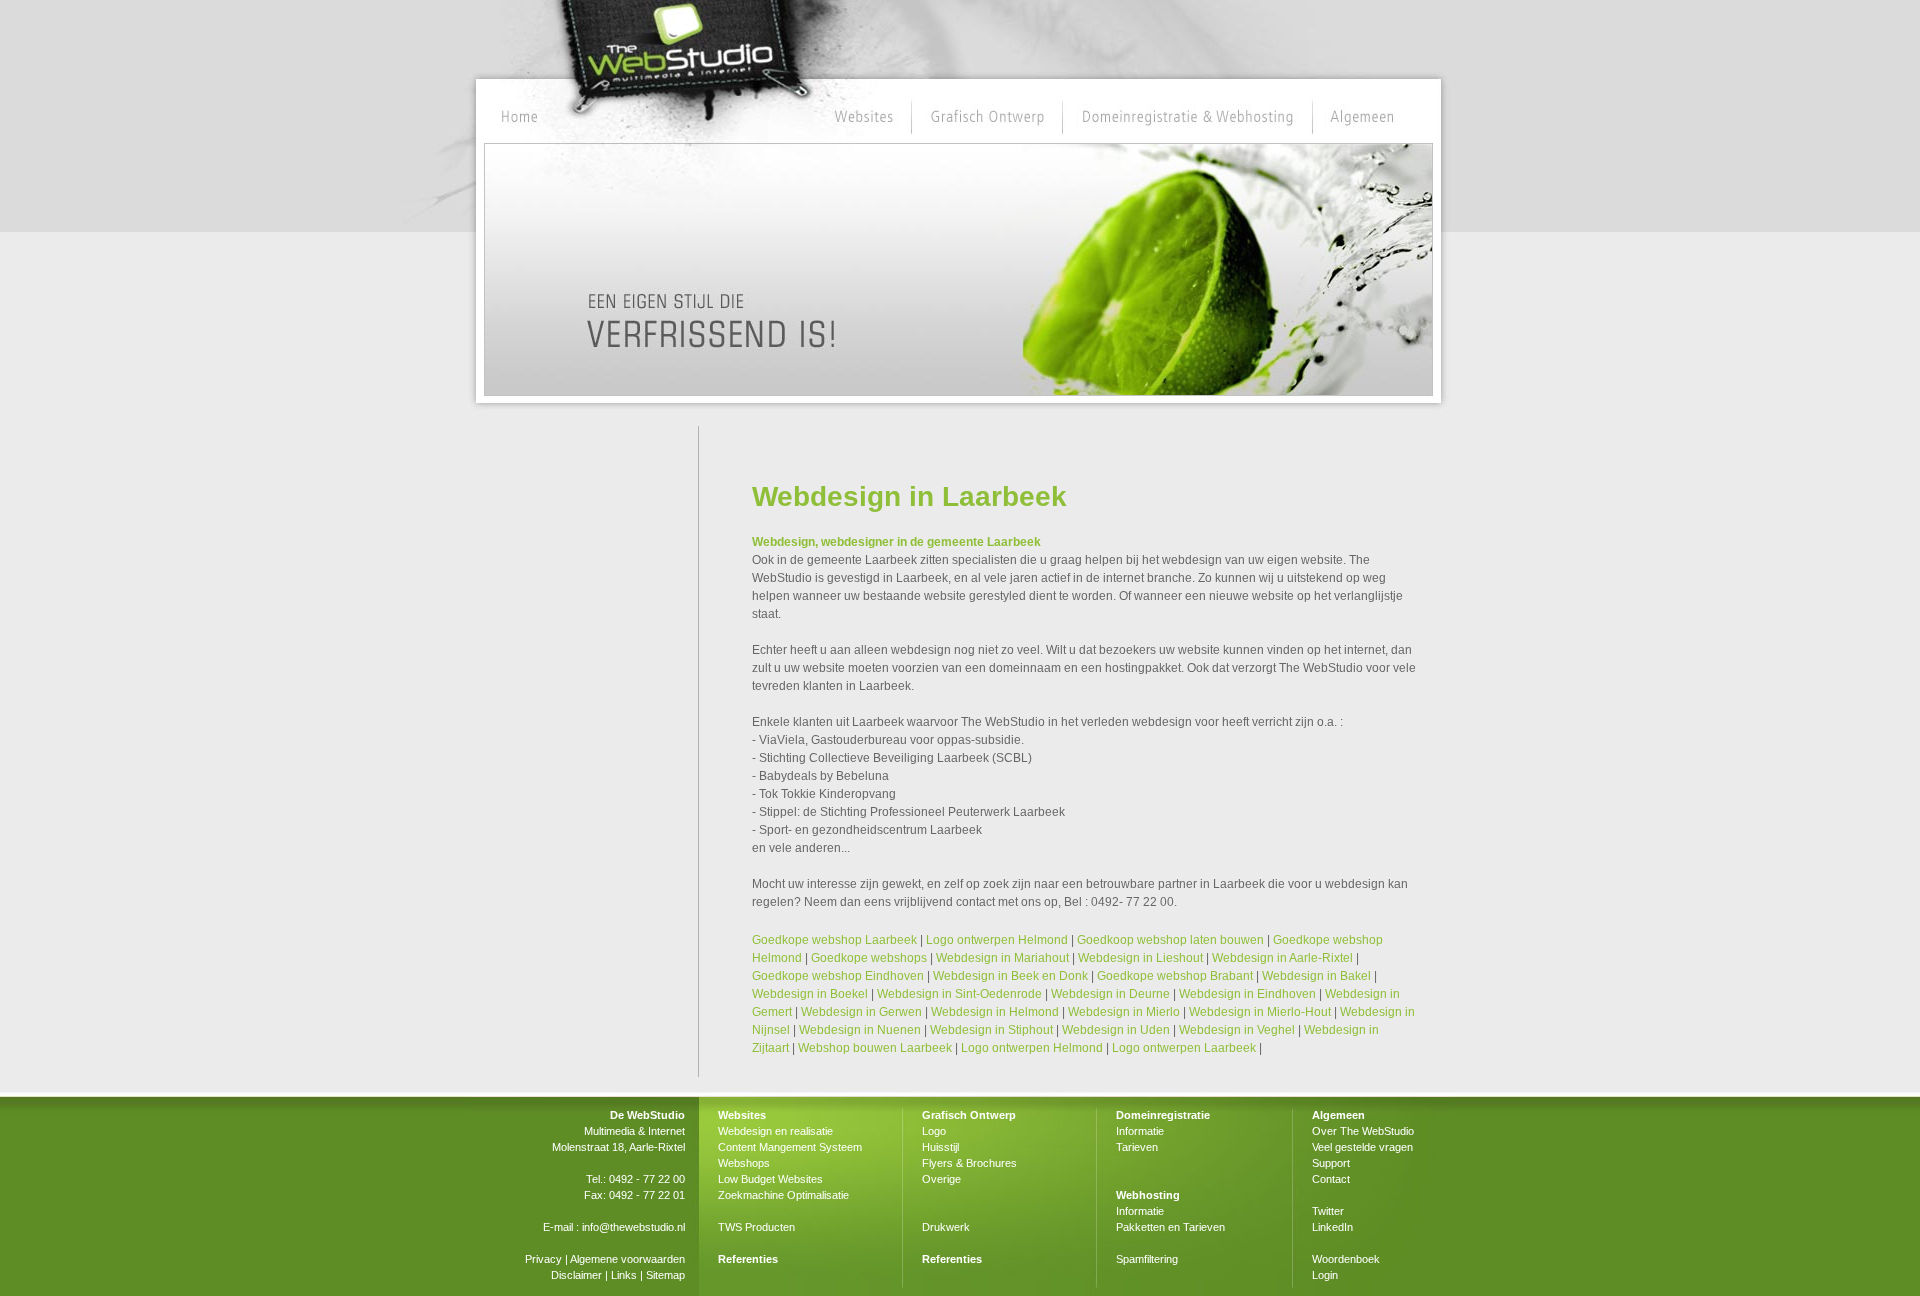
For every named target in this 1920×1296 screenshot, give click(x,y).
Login (1325, 1275)
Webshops (744, 1163)
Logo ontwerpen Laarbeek (1184, 1048)
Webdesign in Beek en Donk (1010, 976)
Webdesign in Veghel (1237, 1030)
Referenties (748, 1259)
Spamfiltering (1147, 1259)
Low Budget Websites (770, 1179)
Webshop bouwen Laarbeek (875, 1048)
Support (1331, 1163)
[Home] (520, 117)
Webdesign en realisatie (775, 1131)
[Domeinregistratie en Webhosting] (1188, 117)
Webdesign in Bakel (1316, 976)
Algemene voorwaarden (627, 1259)
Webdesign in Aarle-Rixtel (1282, 958)
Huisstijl (940, 1147)
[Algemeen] (1362, 117)
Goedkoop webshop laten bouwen (1170, 940)
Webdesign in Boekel (810, 994)
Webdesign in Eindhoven (1247, 994)
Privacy (543, 1259)
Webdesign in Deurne (1110, 994)
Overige (941, 1179)
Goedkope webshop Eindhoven (838, 976)
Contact (1331, 1179)
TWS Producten (756, 1227)
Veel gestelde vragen (1362, 1147)
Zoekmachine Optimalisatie (783, 1195)
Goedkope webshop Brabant (1175, 976)
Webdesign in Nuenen (860, 1030)
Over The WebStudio (1363, 1131)
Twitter (1328, 1211)
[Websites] (863, 117)
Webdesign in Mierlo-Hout (1260, 1012)
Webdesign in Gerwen (861, 1012)
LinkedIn (1332, 1227)
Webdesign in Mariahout (1002, 958)
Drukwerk (946, 1227)
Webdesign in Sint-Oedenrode (959, 994)
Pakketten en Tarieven (1170, 1227)
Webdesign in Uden (1116, 1030)
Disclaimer (576, 1275)
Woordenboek (1346, 1259)
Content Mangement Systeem (790, 1147)
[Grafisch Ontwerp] (988, 117)
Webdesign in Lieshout (1140, 958)
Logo (934, 1131)
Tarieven (1137, 1147)
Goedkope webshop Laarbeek (834, 940)
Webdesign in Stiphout (991, 1030)
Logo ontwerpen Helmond (997, 940)
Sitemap (665, 1275)
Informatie (1140, 1131)
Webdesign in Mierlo (1124, 1012)
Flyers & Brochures (969, 1163)
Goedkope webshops (869, 958)
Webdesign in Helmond (995, 1012)
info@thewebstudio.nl (633, 1227)
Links (624, 1275)
